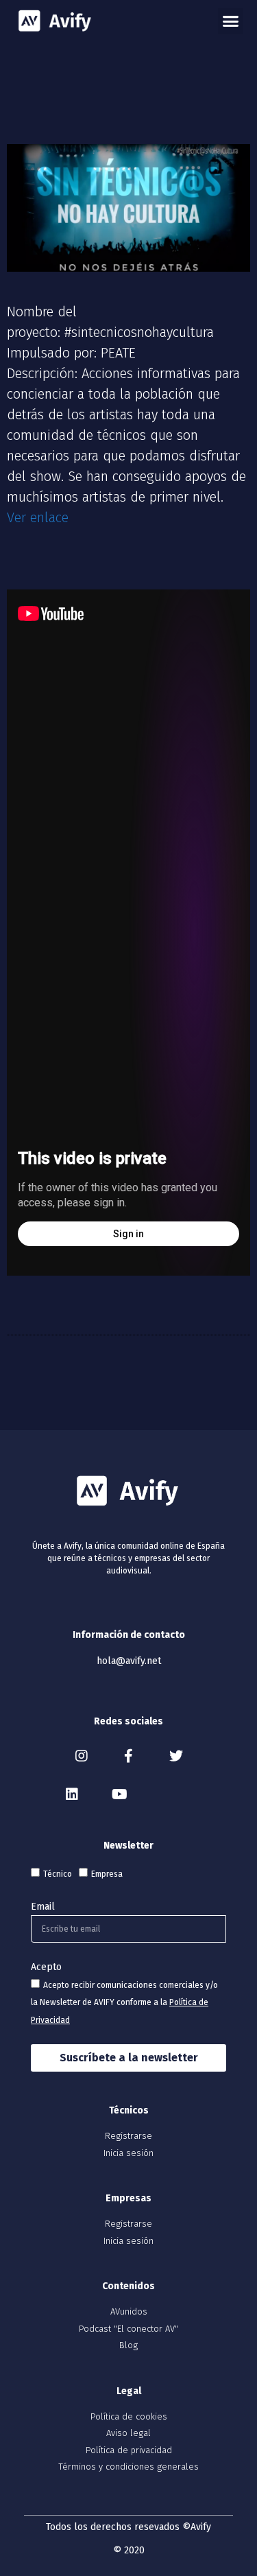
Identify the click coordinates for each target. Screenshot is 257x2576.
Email (43, 1907)
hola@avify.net (129, 1661)
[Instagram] (82, 1756)
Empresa (107, 1874)
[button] (231, 21)
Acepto (46, 1967)
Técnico (58, 1874)
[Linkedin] (72, 1794)
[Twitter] (176, 1756)
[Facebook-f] (129, 1756)
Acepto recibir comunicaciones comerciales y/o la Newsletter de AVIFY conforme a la (124, 2003)
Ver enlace (38, 517)
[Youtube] (119, 1794)
